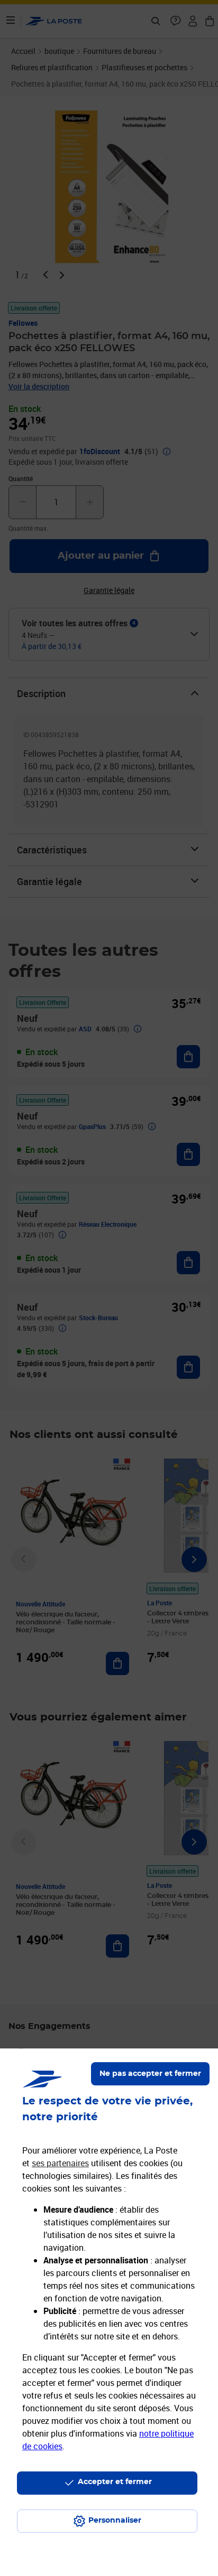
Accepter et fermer (115, 2482)
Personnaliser (115, 2521)
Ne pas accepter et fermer (150, 2074)
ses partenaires (60, 2163)
